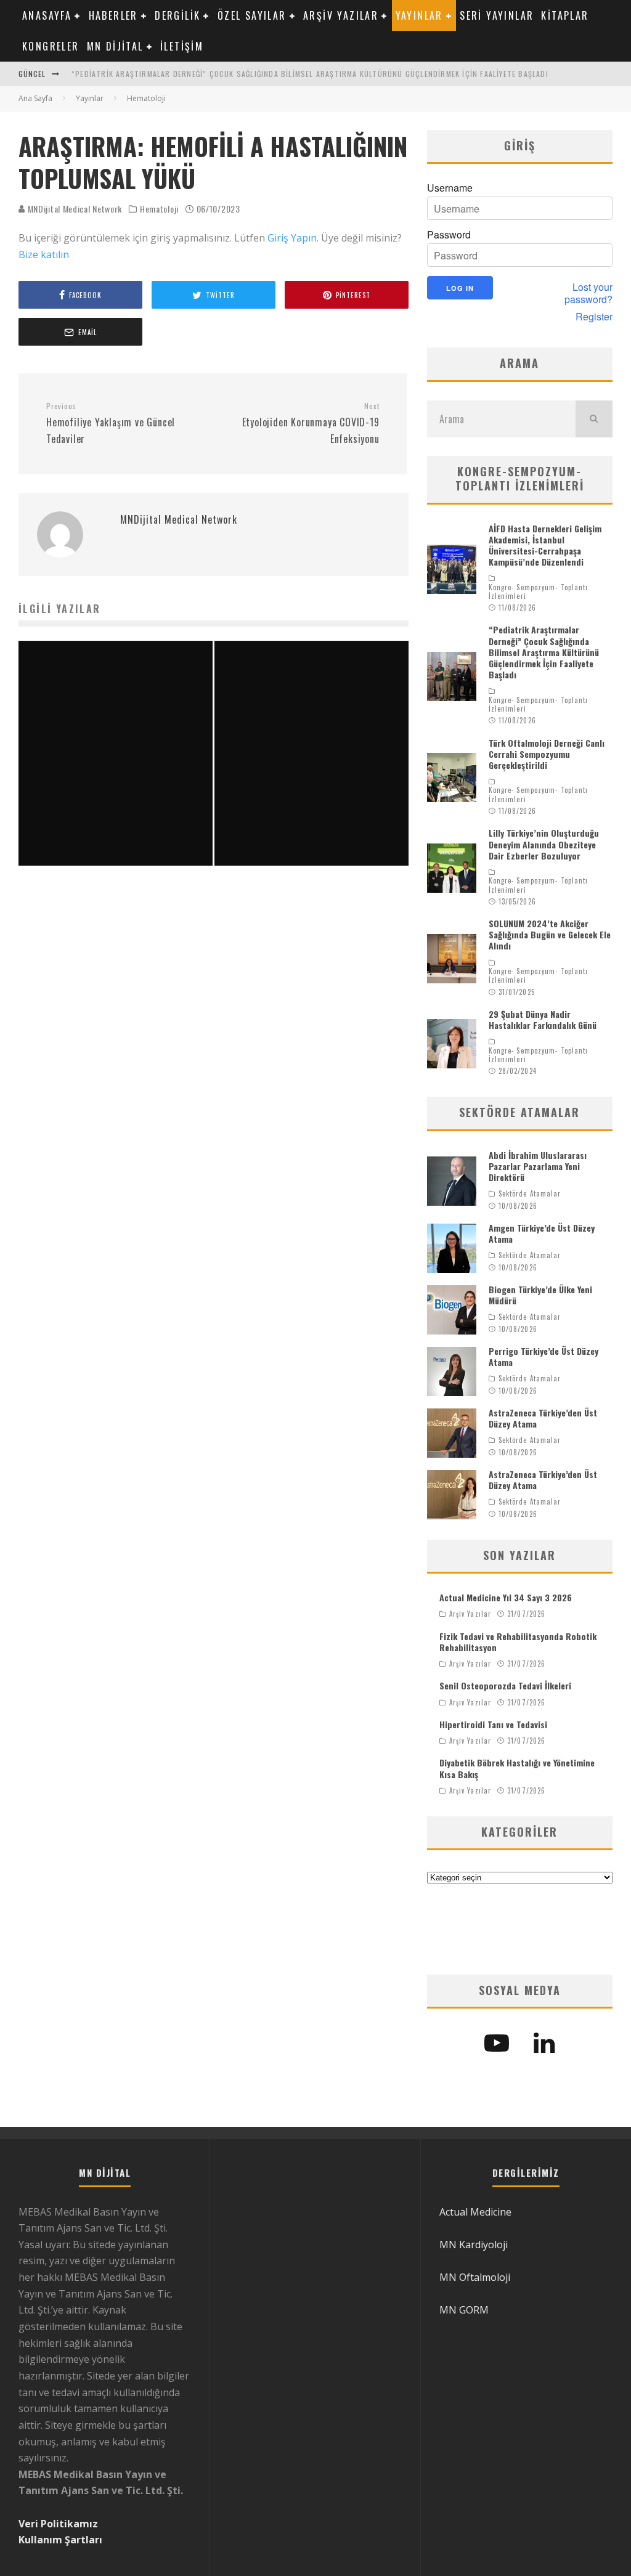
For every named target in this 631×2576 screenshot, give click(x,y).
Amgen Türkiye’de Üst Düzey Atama (542, 1233)
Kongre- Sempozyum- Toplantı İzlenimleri (539, 592)
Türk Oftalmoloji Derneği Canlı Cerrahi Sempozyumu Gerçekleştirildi (547, 754)
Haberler (113, 15)
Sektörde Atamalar (530, 1193)
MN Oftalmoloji (475, 2277)
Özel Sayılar (252, 15)
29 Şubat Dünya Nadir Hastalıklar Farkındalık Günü (543, 1019)
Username (450, 188)
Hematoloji (159, 209)
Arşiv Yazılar (341, 15)
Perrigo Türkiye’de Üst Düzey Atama (543, 1356)
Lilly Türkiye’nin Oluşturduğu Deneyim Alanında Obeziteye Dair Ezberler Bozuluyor (544, 844)
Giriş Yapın (292, 238)
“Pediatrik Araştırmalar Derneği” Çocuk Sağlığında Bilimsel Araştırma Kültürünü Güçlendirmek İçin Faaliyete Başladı (310, 74)
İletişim (182, 46)
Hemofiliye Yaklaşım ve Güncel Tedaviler (111, 423)
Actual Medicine (475, 2212)
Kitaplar (565, 15)
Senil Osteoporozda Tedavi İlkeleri (505, 1685)
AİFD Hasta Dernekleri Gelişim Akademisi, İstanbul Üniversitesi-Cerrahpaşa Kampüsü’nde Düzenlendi (545, 545)
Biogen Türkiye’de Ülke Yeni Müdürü (540, 1295)
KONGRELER (51, 46)
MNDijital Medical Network (74, 209)
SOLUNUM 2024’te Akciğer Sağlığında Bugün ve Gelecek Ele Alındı (550, 934)
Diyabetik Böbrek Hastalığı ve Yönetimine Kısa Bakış (517, 1768)
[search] (594, 419)
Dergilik (177, 15)
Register (594, 317)
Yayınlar (419, 15)
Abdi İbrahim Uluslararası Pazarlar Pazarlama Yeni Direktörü (538, 1166)
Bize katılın (44, 254)
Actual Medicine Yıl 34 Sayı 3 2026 (506, 1597)
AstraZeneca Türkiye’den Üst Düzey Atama (543, 1418)
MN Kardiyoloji (474, 2245)
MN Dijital (115, 46)
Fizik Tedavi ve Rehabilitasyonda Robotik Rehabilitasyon (518, 1642)
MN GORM (464, 2310)
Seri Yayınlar (497, 15)
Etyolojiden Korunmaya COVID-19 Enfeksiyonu (311, 423)
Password (449, 235)
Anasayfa (47, 15)
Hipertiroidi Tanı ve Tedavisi (493, 1724)
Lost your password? (588, 293)
